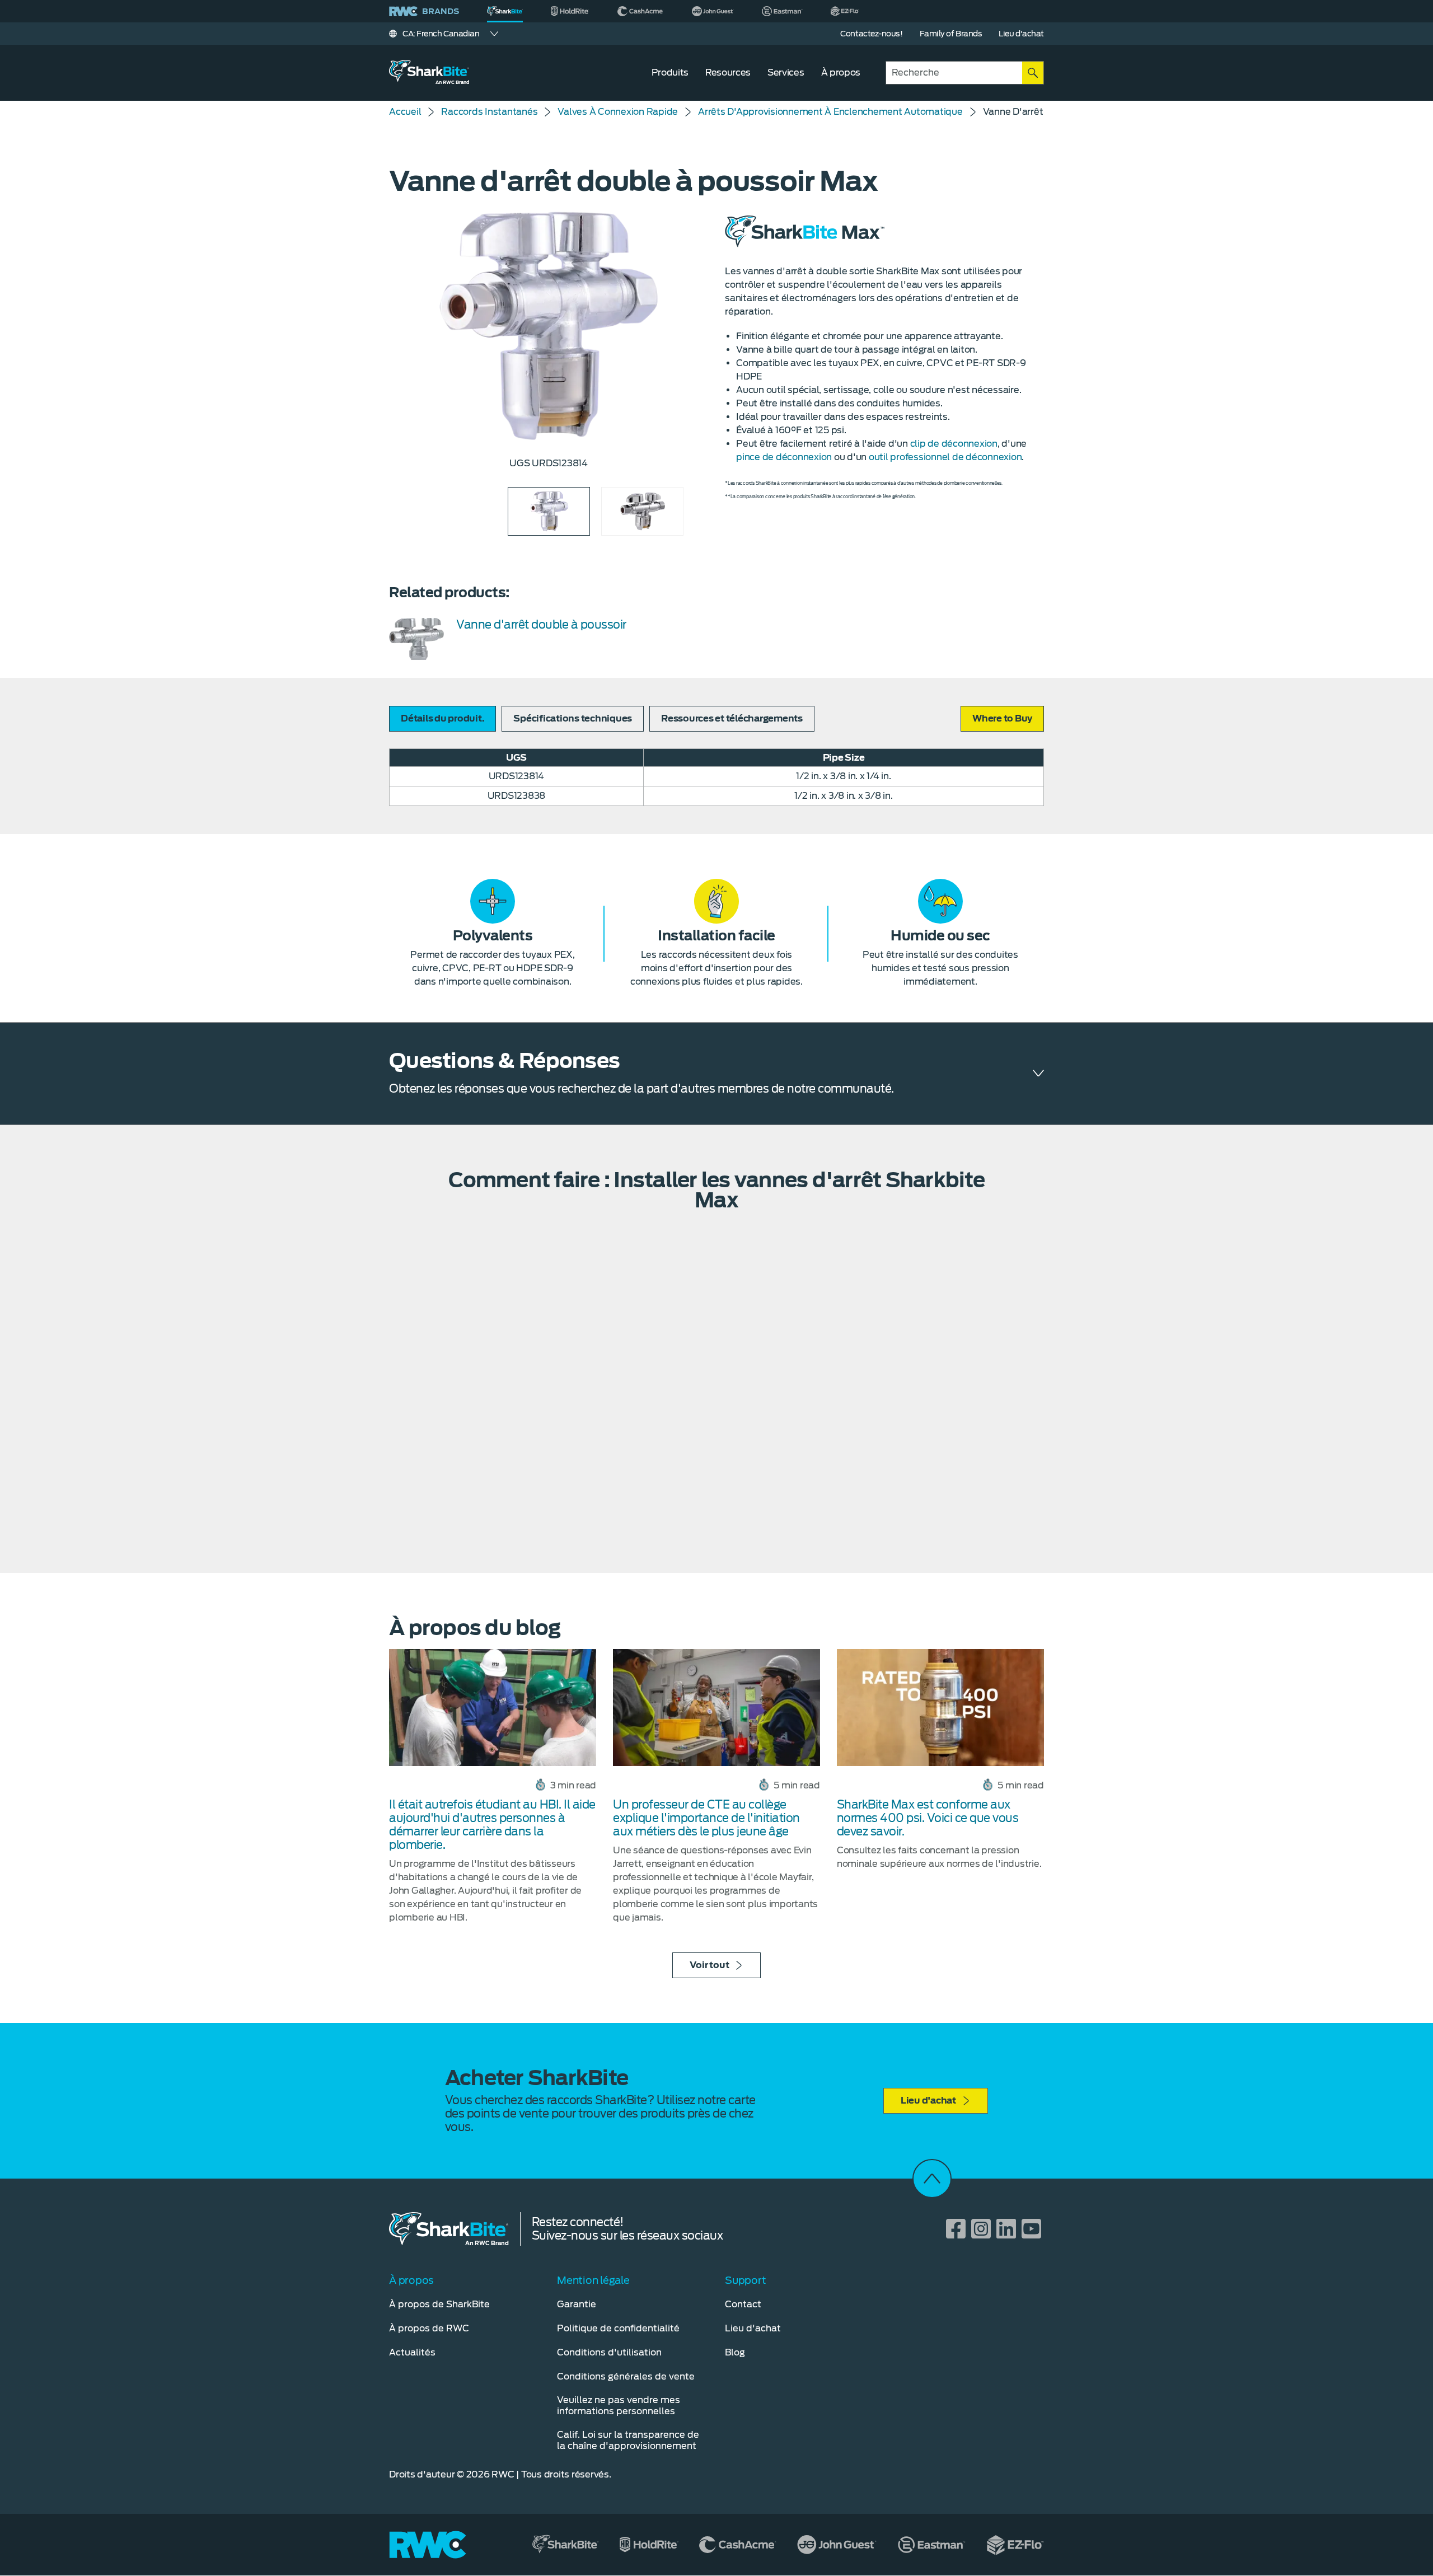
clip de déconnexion (954, 444)
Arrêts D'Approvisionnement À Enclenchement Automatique (830, 112)
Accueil (405, 112)
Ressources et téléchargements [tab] (732, 718)
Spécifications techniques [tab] (573, 718)
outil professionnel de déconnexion (945, 457)
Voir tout (710, 1965)
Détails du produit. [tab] (442, 718)
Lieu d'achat (928, 2100)
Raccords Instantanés (489, 112)
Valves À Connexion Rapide (618, 112)
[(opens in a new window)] (570, 11)
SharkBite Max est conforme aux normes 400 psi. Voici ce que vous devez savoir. (928, 1818)
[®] (505, 11)
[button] (1002, 719)
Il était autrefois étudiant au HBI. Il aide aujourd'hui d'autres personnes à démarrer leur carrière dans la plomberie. (492, 1825)
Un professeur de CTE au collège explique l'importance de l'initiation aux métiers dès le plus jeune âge (706, 1818)
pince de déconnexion (784, 457)
